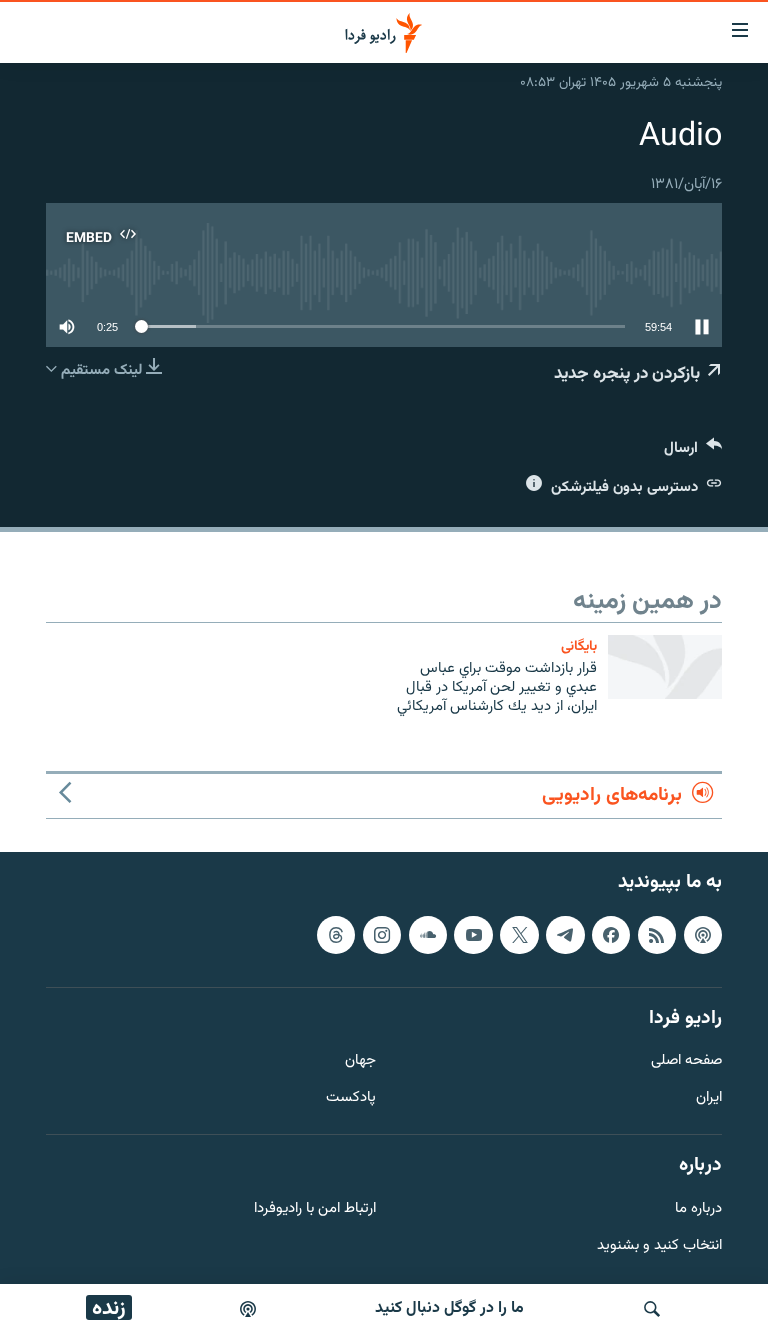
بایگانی (579, 646)
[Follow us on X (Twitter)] (519, 934)
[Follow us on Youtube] (473, 934)
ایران (709, 1098)
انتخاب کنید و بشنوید (659, 1245)
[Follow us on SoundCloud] (428, 934)
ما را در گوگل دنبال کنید (449, 1308)
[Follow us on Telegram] (565, 934)
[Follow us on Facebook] (611, 934)
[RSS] (657, 934)
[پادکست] (248, 1309)
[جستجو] (652, 1309)
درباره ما (698, 1208)
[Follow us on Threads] (336, 934)
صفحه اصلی (686, 1061)
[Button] (693, 452)
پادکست (351, 1098)
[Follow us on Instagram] (382, 934)
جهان (360, 1061)
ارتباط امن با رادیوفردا (315, 1208)
